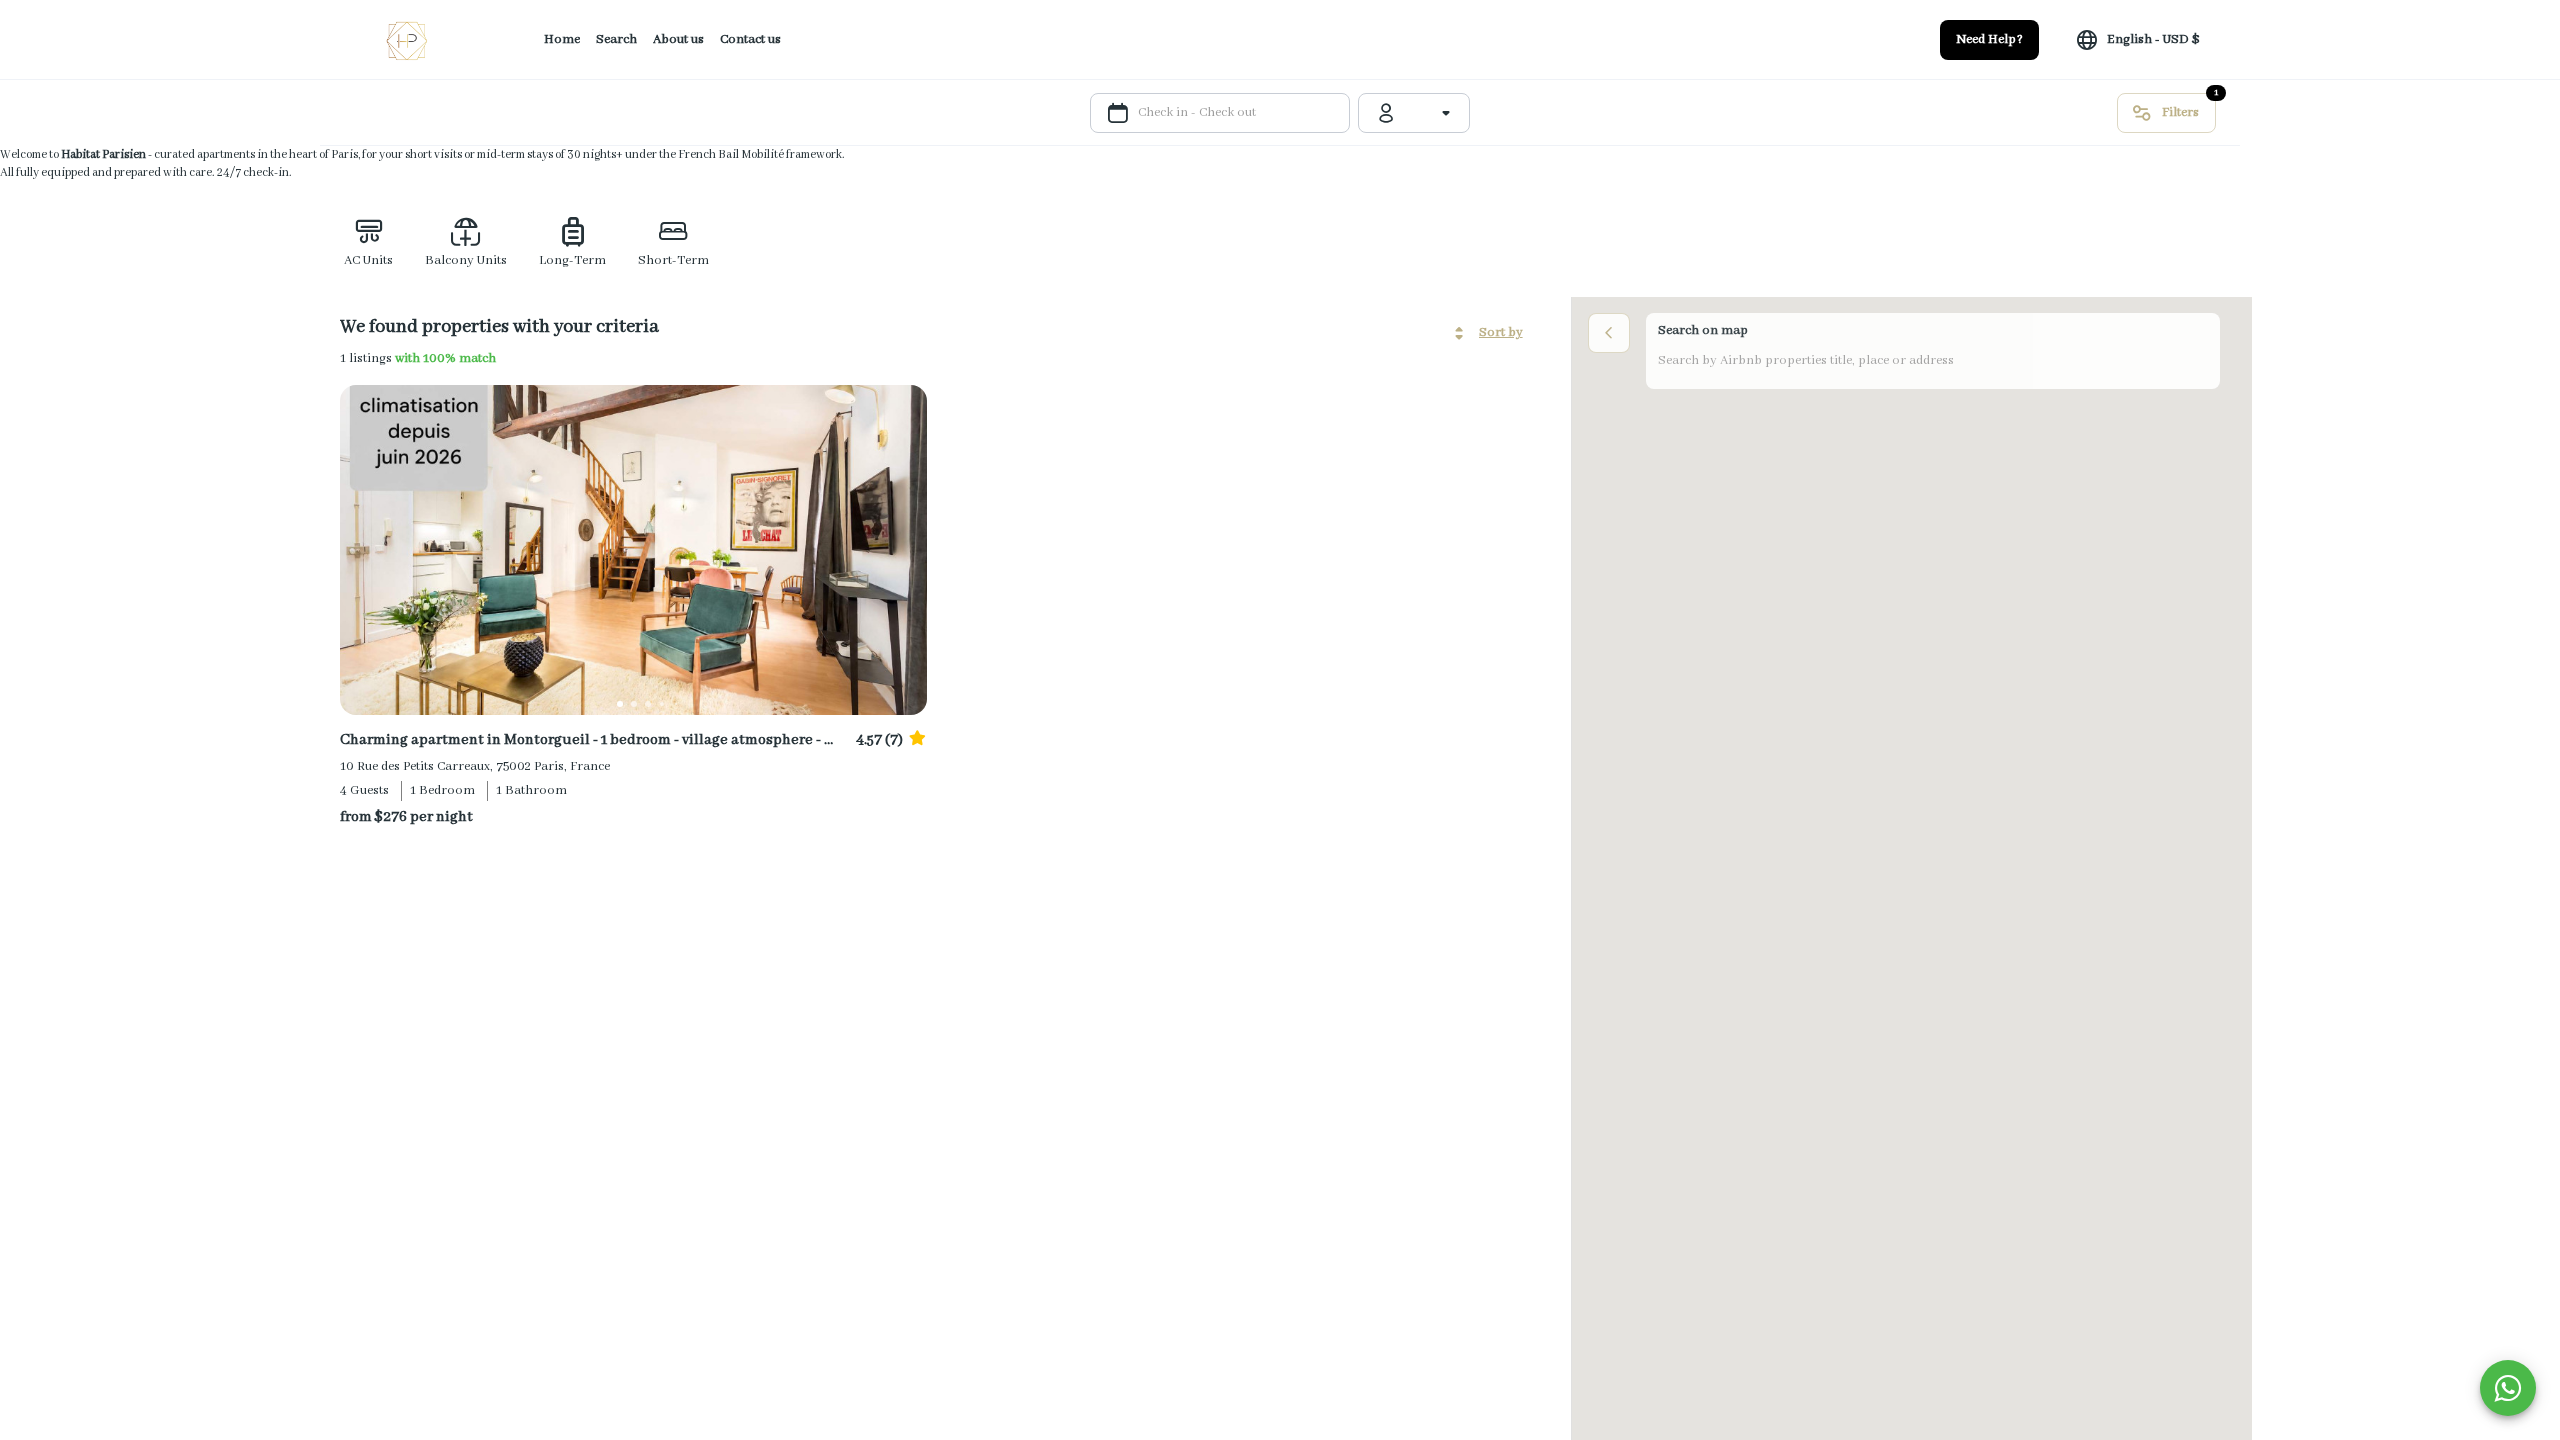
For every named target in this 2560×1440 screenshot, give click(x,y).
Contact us (750, 39)
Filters (2180, 112)
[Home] (408, 40)
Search (616, 39)
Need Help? (1989, 39)
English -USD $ (2153, 39)
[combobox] (1430, 113)
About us (678, 39)
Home (562, 39)
